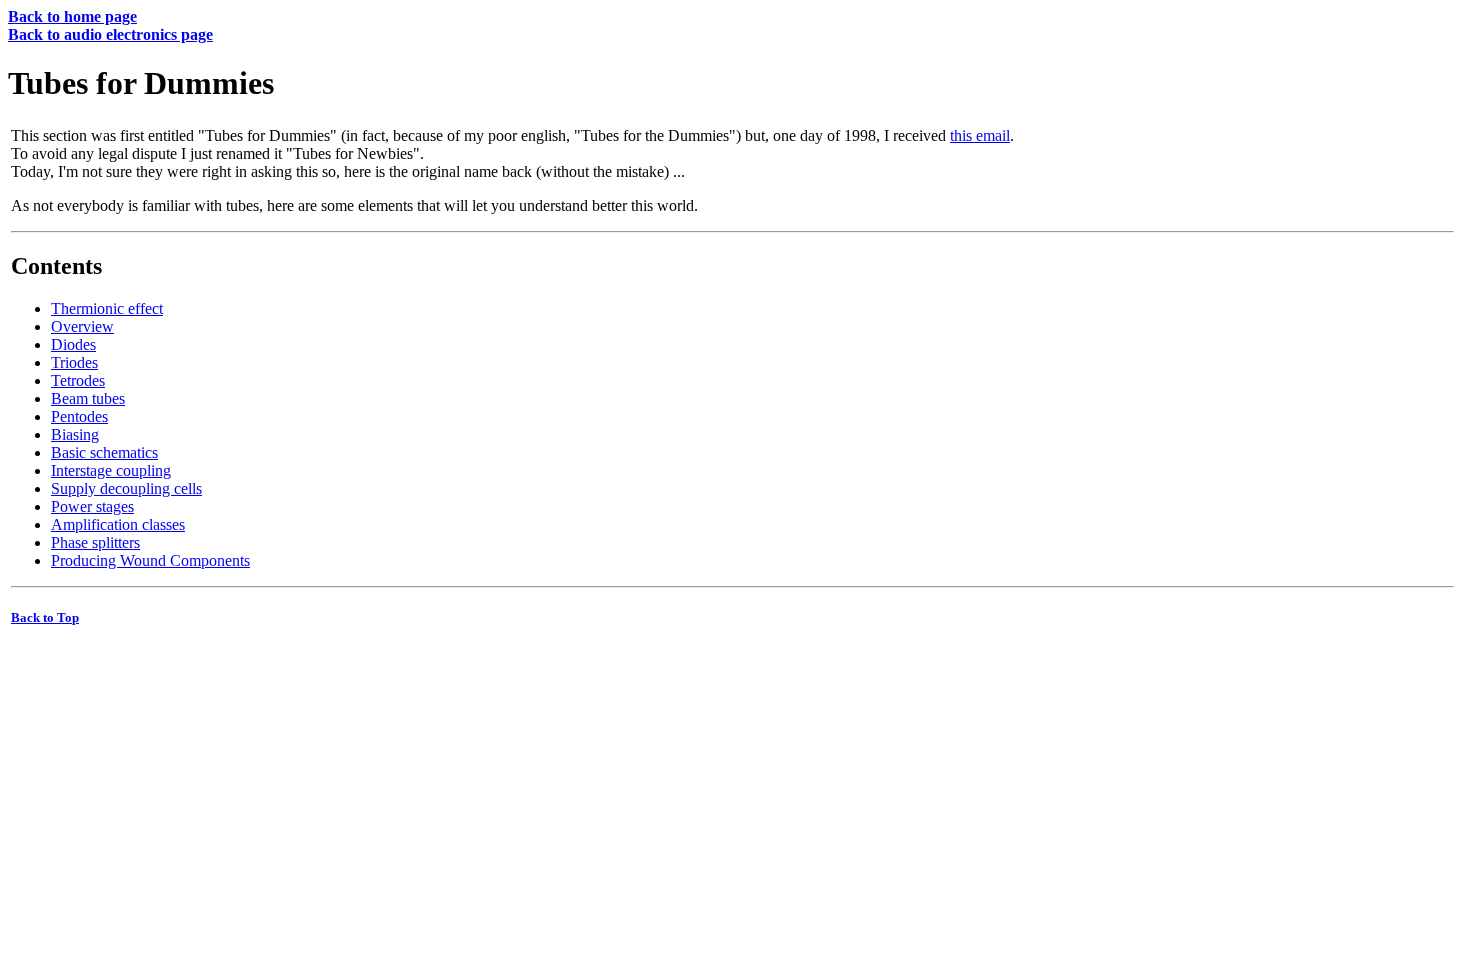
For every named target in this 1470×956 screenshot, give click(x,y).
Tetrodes (78, 380)
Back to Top (45, 617)
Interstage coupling (111, 470)
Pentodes (79, 416)
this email (980, 135)
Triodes (74, 362)
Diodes (73, 344)
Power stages (92, 506)
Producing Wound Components (150, 560)
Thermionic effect (107, 308)
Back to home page (72, 16)
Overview (82, 326)
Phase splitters (95, 542)
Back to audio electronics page (110, 34)
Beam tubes (88, 398)
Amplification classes (118, 524)
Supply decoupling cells (126, 488)
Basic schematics (104, 452)
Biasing (75, 434)
